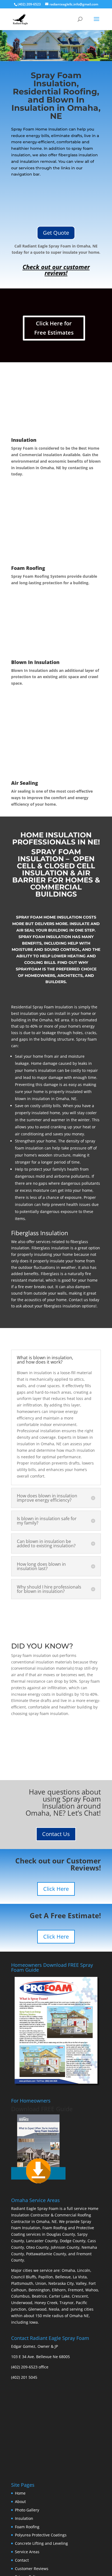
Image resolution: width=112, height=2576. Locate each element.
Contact (22, 2560)
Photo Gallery (27, 2510)
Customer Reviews (32, 2569)
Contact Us (56, 1834)
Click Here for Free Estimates (54, 328)
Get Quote (56, 233)
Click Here (56, 1889)
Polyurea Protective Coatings (41, 2535)
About (20, 2502)
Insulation (24, 440)
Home (20, 2493)
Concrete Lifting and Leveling (41, 2543)
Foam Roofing (28, 568)
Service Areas (27, 2552)
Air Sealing (25, 783)
